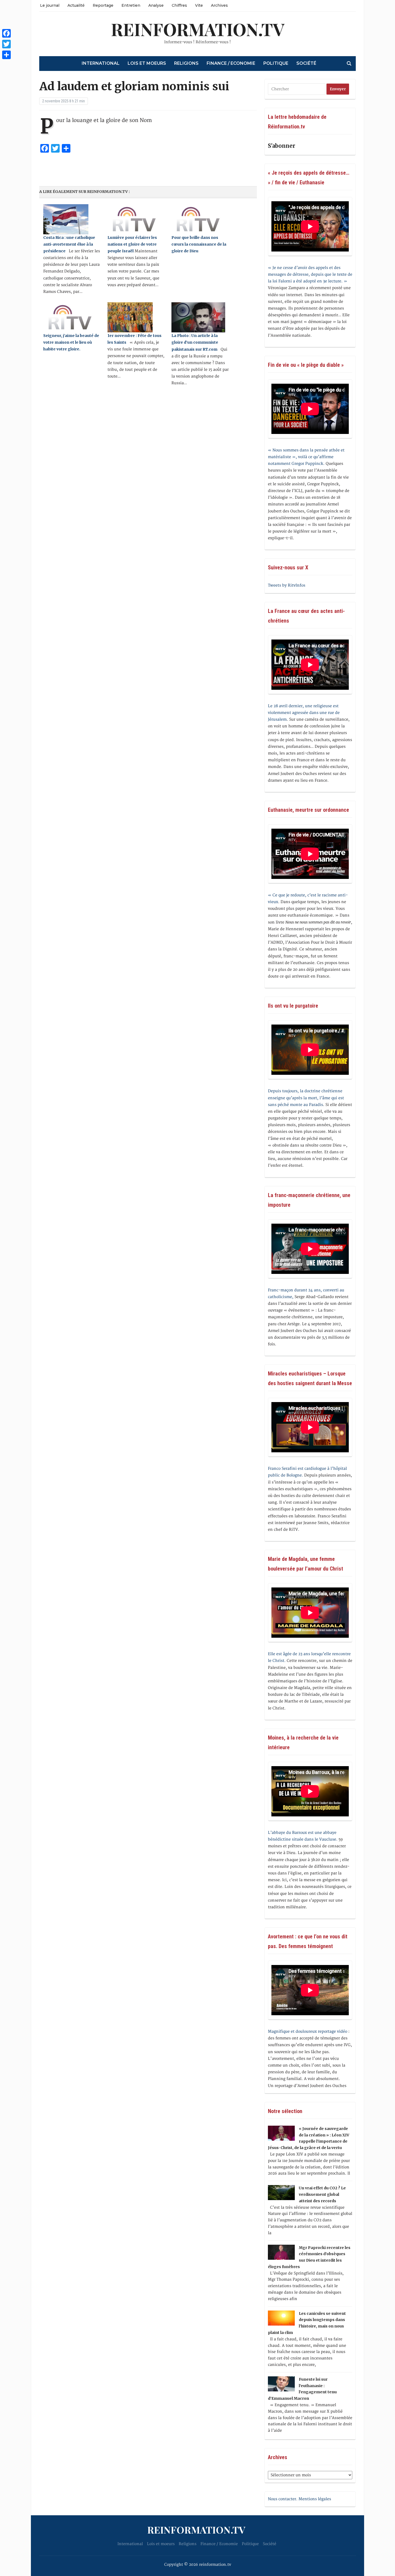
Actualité (76, 5)
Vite (199, 5)
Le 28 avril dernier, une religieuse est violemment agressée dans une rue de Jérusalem (304, 713)
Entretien (131, 5)
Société (306, 63)
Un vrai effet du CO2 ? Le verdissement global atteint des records (322, 2194)
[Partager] (6, 55)
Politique (276, 63)
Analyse (156, 5)
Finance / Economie (231, 63)
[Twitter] (6, 44)
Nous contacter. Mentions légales (299, 2499)
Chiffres (179, 5)
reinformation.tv (198, 29)
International (101, 63)
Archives (219, 5)
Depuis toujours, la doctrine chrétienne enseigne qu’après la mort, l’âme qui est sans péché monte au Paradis (306, 1098)
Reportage (103, 5)
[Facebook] (6, 33)
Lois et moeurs (147, 63)
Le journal (50, 5)
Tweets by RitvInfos (287, 585)
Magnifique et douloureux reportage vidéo (308, 2031)
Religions (186, 63)
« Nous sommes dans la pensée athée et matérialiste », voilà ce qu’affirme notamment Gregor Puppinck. (306, 457)
